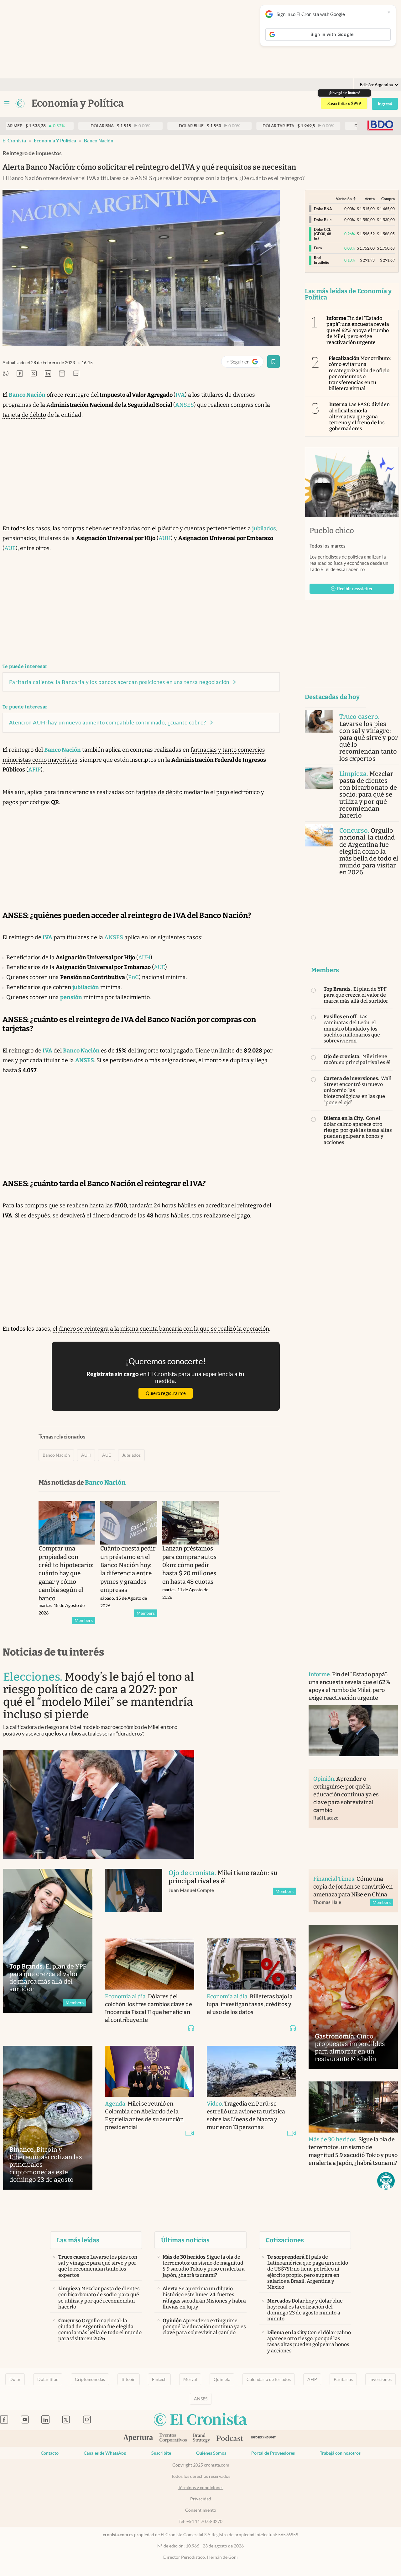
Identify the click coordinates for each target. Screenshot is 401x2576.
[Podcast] (230, 2439)
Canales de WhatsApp (105, 2453)
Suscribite (161, 2453)
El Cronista (14, 141)
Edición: (376, 85)
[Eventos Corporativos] (173, 2438)
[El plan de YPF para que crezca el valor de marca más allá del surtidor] (48, 1941)
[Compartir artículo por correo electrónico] (62, 374)
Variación (344, 199)
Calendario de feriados (269, 2379)
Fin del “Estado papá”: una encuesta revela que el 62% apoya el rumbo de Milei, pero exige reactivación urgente (358, 330)
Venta (370, 199)
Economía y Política (55, 141)
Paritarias (343, 2379)
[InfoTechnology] (264, 2438)
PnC (133, 977)
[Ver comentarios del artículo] (76, 374)
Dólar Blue (48, 2379)
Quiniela (222, 2379)
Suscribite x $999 (344, 103)
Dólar (15, 2379)
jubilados (264, 528)
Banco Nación (99, 141)
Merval (190, 2379)
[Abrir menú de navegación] (7, 103)
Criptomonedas (90, 2379)
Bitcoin (129, 2379)
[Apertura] (138, 2439)
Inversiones (380, 2379)
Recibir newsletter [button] (355, 589)
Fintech (159, 2379)
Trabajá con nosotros (340, 2453)
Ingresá (385, 104)
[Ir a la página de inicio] (20, 103)
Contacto (50, 2453)
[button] (386, 2181)
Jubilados (131, 1455)
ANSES (185, 405)
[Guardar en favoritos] (273, 362)
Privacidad (201, 2499)
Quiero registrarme (166, 1393)
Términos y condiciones (201, 2488)
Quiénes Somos (211, 2453)
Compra (388, 199)
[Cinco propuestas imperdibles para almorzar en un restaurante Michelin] (353, 1997)
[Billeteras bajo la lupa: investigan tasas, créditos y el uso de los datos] (251, 1964)
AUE (10, 548)
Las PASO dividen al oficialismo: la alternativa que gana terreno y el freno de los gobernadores (360, 416)
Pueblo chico (332, 531)
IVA (180, 395)
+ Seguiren (245, 363)
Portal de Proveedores (273, 2453)
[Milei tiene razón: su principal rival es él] (134, 1897)
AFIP (34, 770)
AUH (165, 538)
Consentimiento (201, 2510)
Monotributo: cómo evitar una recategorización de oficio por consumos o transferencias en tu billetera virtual (360, 373)
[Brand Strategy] (202, 2438)
